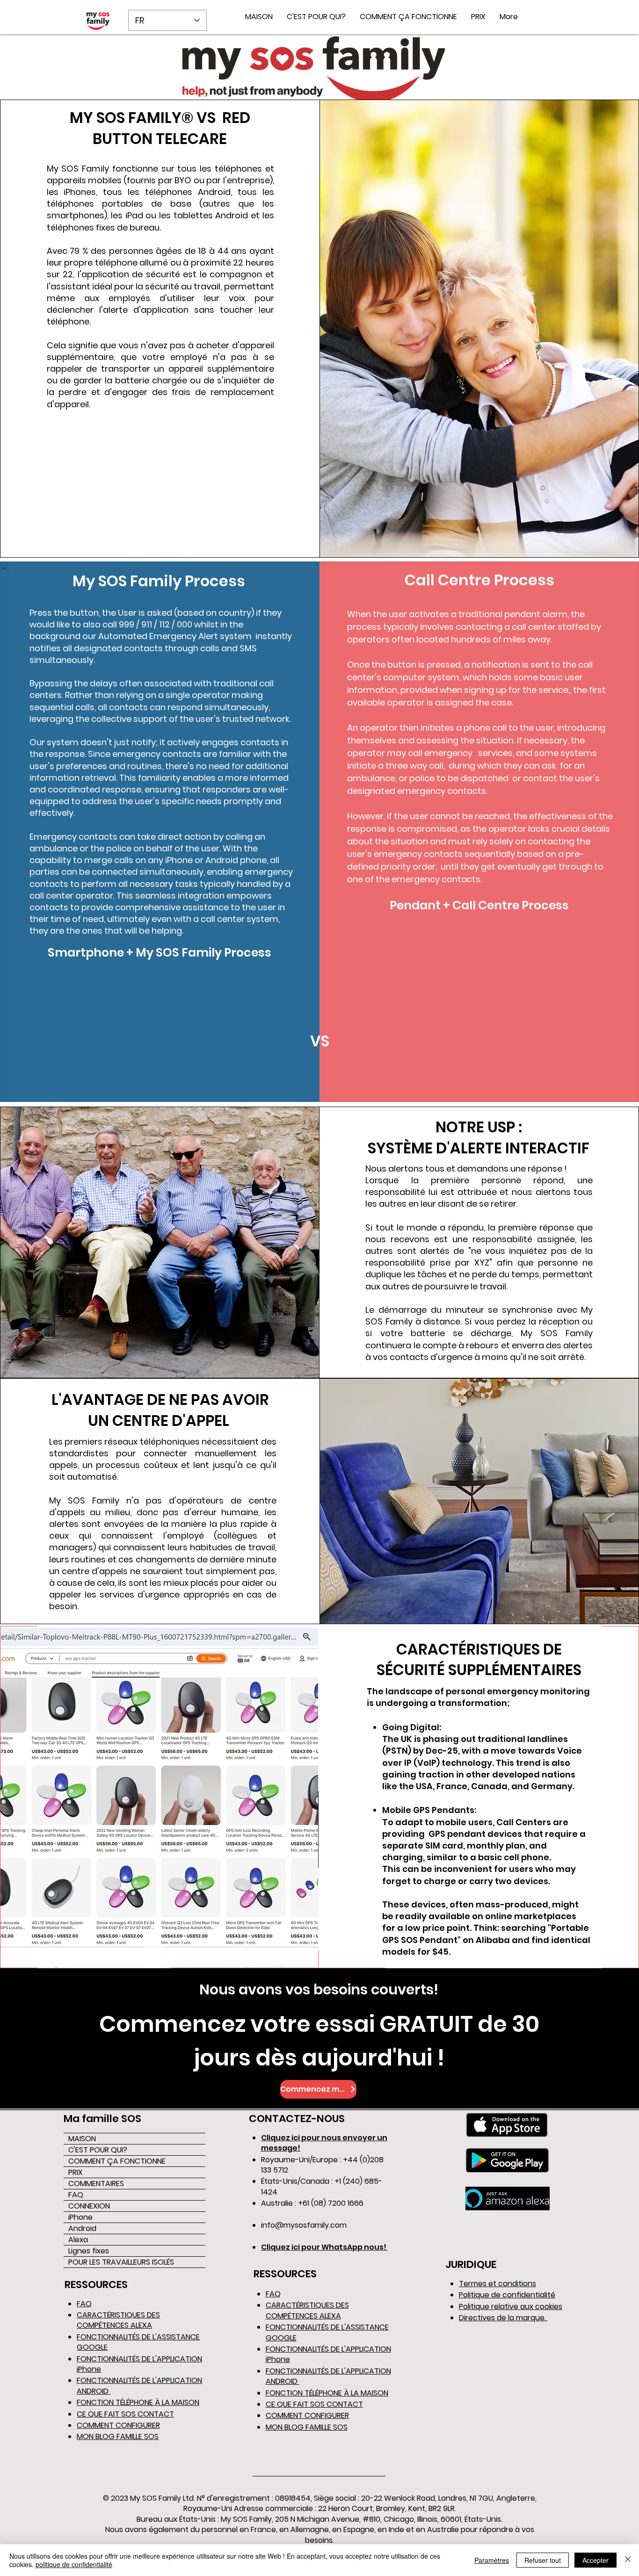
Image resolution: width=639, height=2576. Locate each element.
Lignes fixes (89, 2251)
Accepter (595, 2560)
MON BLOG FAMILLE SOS (118, 2436)
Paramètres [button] (492, 2560)
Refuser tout (543, 2560)
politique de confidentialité (74, 2564)
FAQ (76, 2195)
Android (82, 2228)
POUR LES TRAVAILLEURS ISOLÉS (121, 2262)
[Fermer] (628, 2560)
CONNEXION (89, 2206)
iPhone (80, 2217)
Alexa (78, 2240)
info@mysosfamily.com (304, 2225)
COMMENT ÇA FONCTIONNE (117, 2161)
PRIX (76, 2172)
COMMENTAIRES (96, 2184)
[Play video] (160, 1029)
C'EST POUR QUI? (98, 2150)
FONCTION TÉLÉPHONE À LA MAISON (138, 2402)
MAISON (82, 2139)
